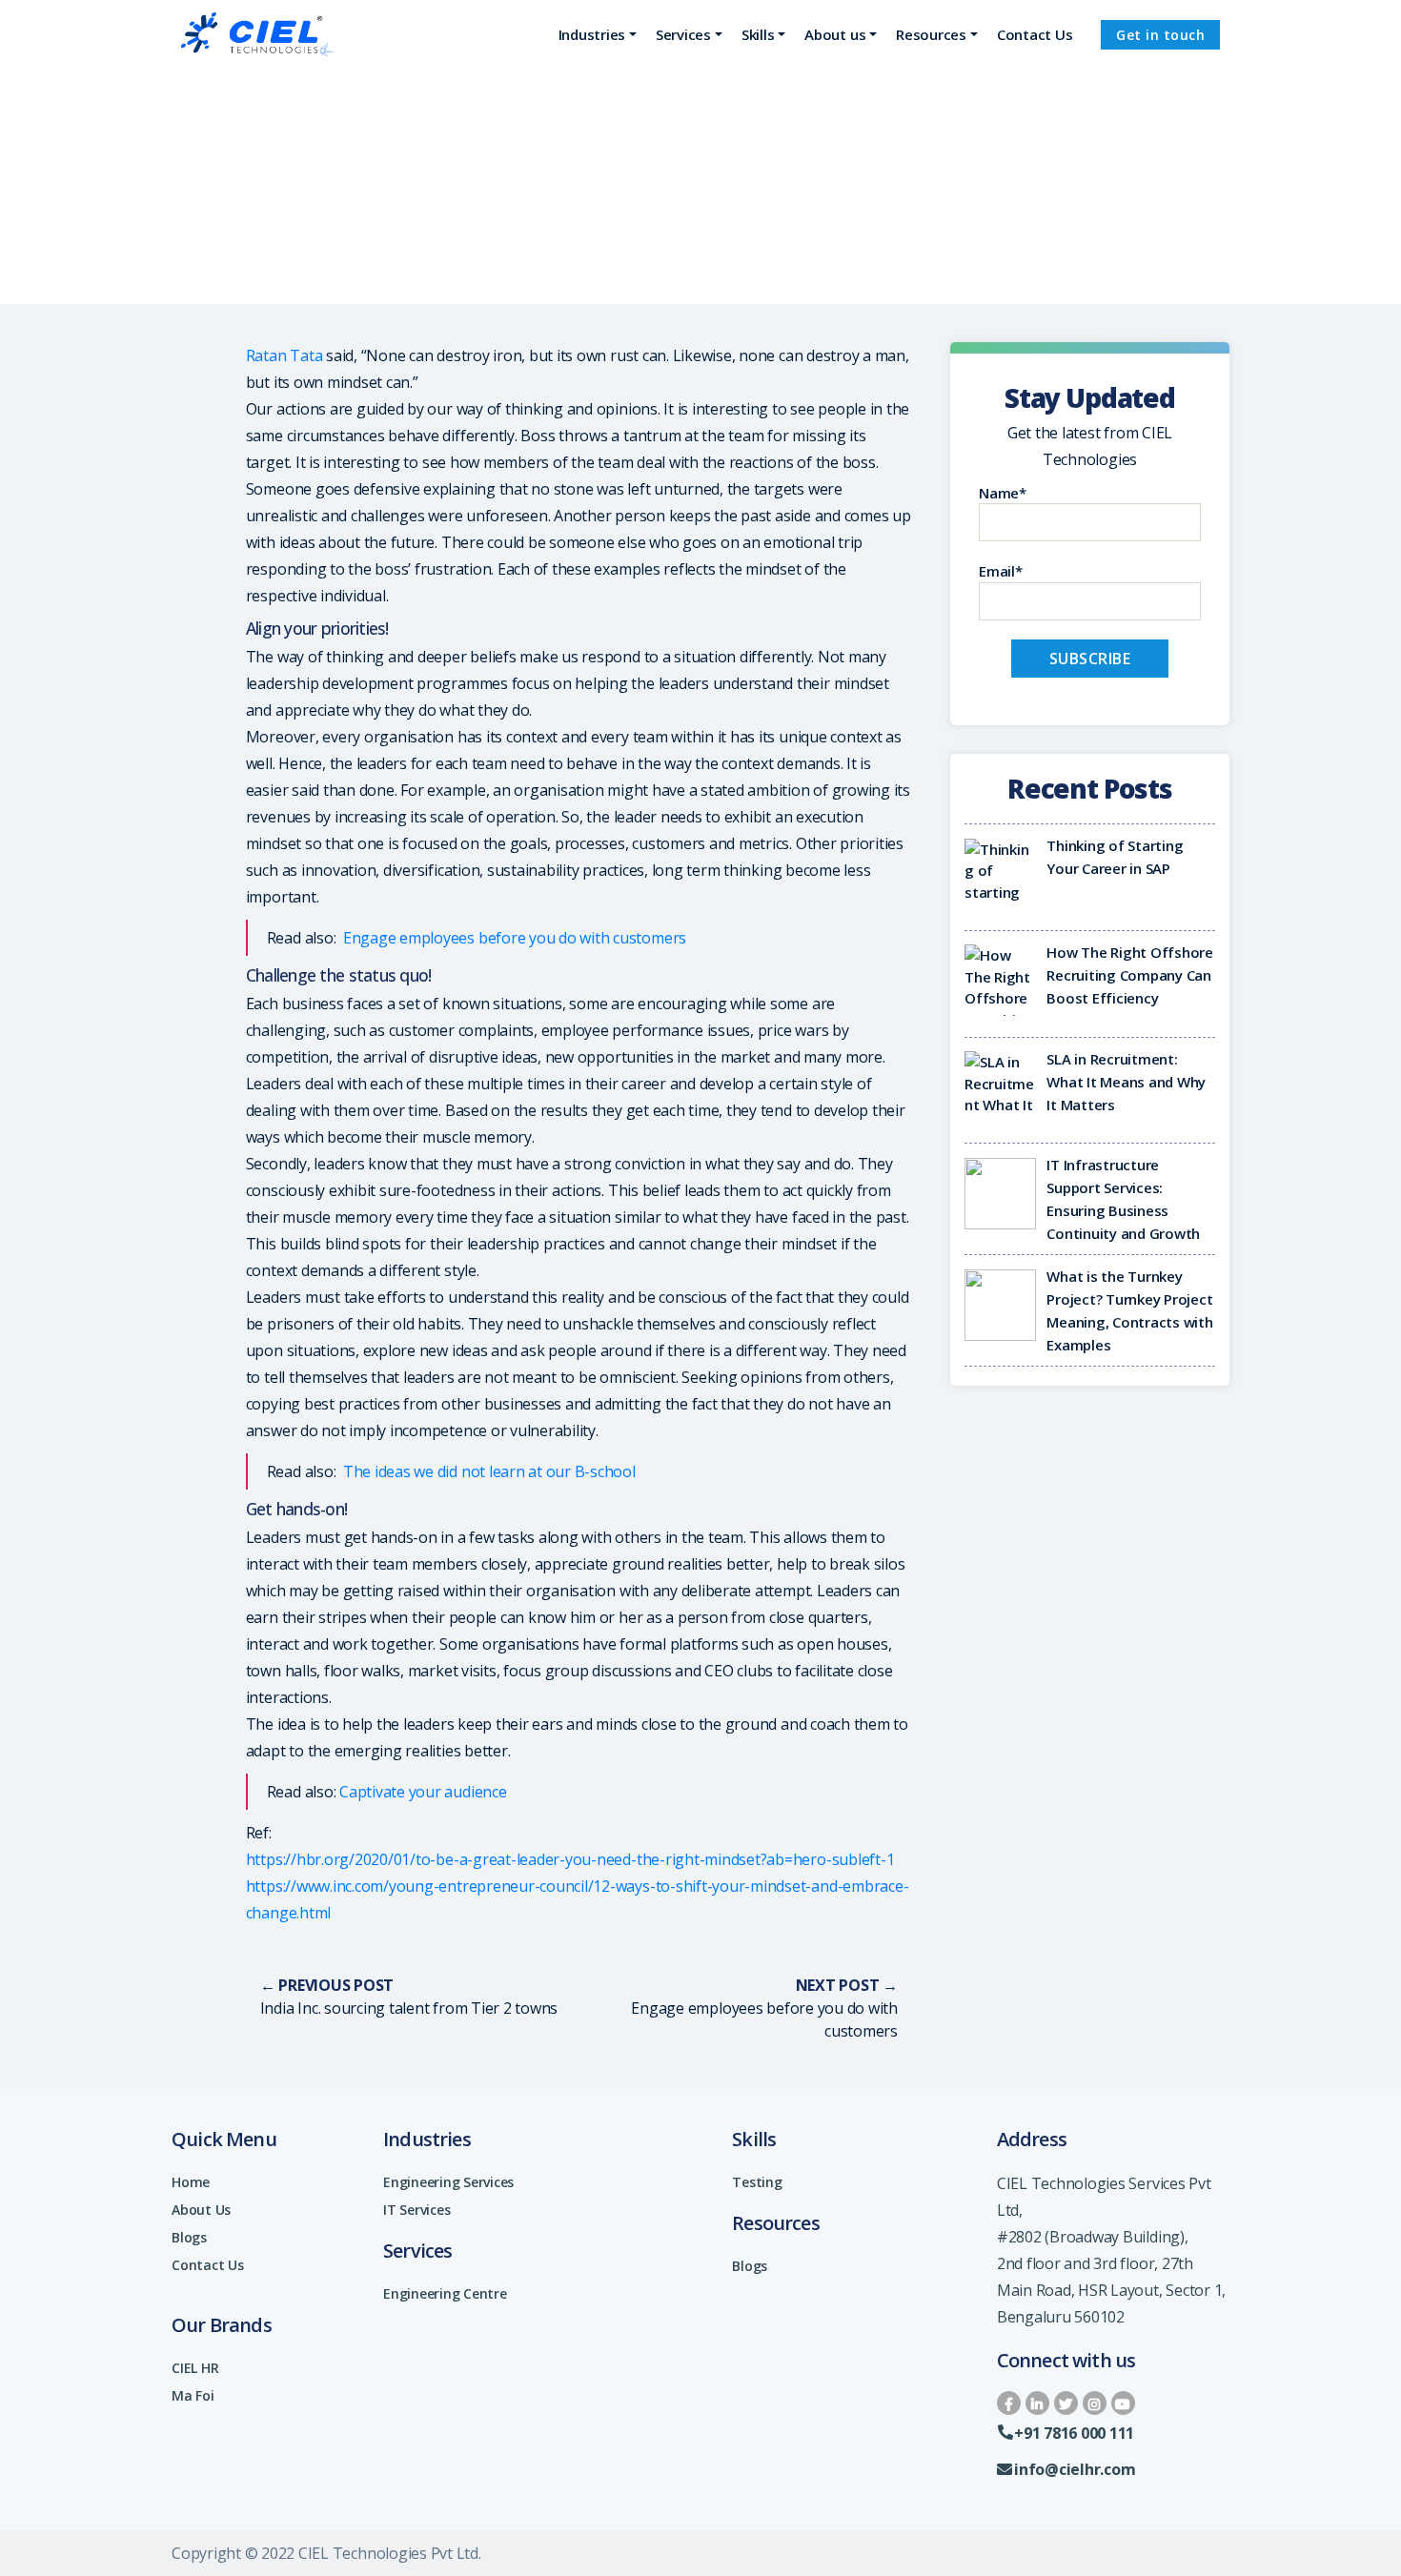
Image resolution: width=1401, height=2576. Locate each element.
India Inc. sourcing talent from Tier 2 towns (409, 2008)
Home (191, 2182)
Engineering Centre (445, 2293)
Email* (1001, 571)
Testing (757, 2182)
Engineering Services (448, 2182)
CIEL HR (195, 2368)
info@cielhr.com (1075, 2469)
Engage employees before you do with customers (513, 938)
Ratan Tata (284, 355)
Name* (1003, 493)
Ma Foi (193, 2395)
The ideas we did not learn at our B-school (489, 1471)
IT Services (416, 2210)
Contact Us (208, 2265)
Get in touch (1160, 35)
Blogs (189, 2237)
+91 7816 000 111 (1074, 2433)
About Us (201, 2210)
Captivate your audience (423, 1792)
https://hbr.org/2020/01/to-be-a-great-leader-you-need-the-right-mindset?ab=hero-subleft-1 (570, 1859)
